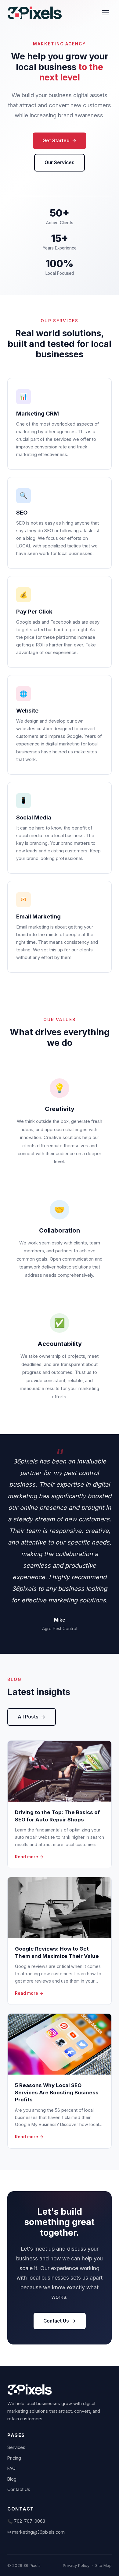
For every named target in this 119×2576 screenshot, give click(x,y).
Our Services (60, 163)
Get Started (56, 141)
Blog (12, 2479)
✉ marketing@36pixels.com (36, 2532)
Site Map (103, 2565)
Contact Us (56, 2321)
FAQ (11, 2468)
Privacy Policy (76, 2565)
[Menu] (106, 13)
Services (16, 2447)
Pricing (14, 2458)
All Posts (28, 1717)
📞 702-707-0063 (26, 2521)
